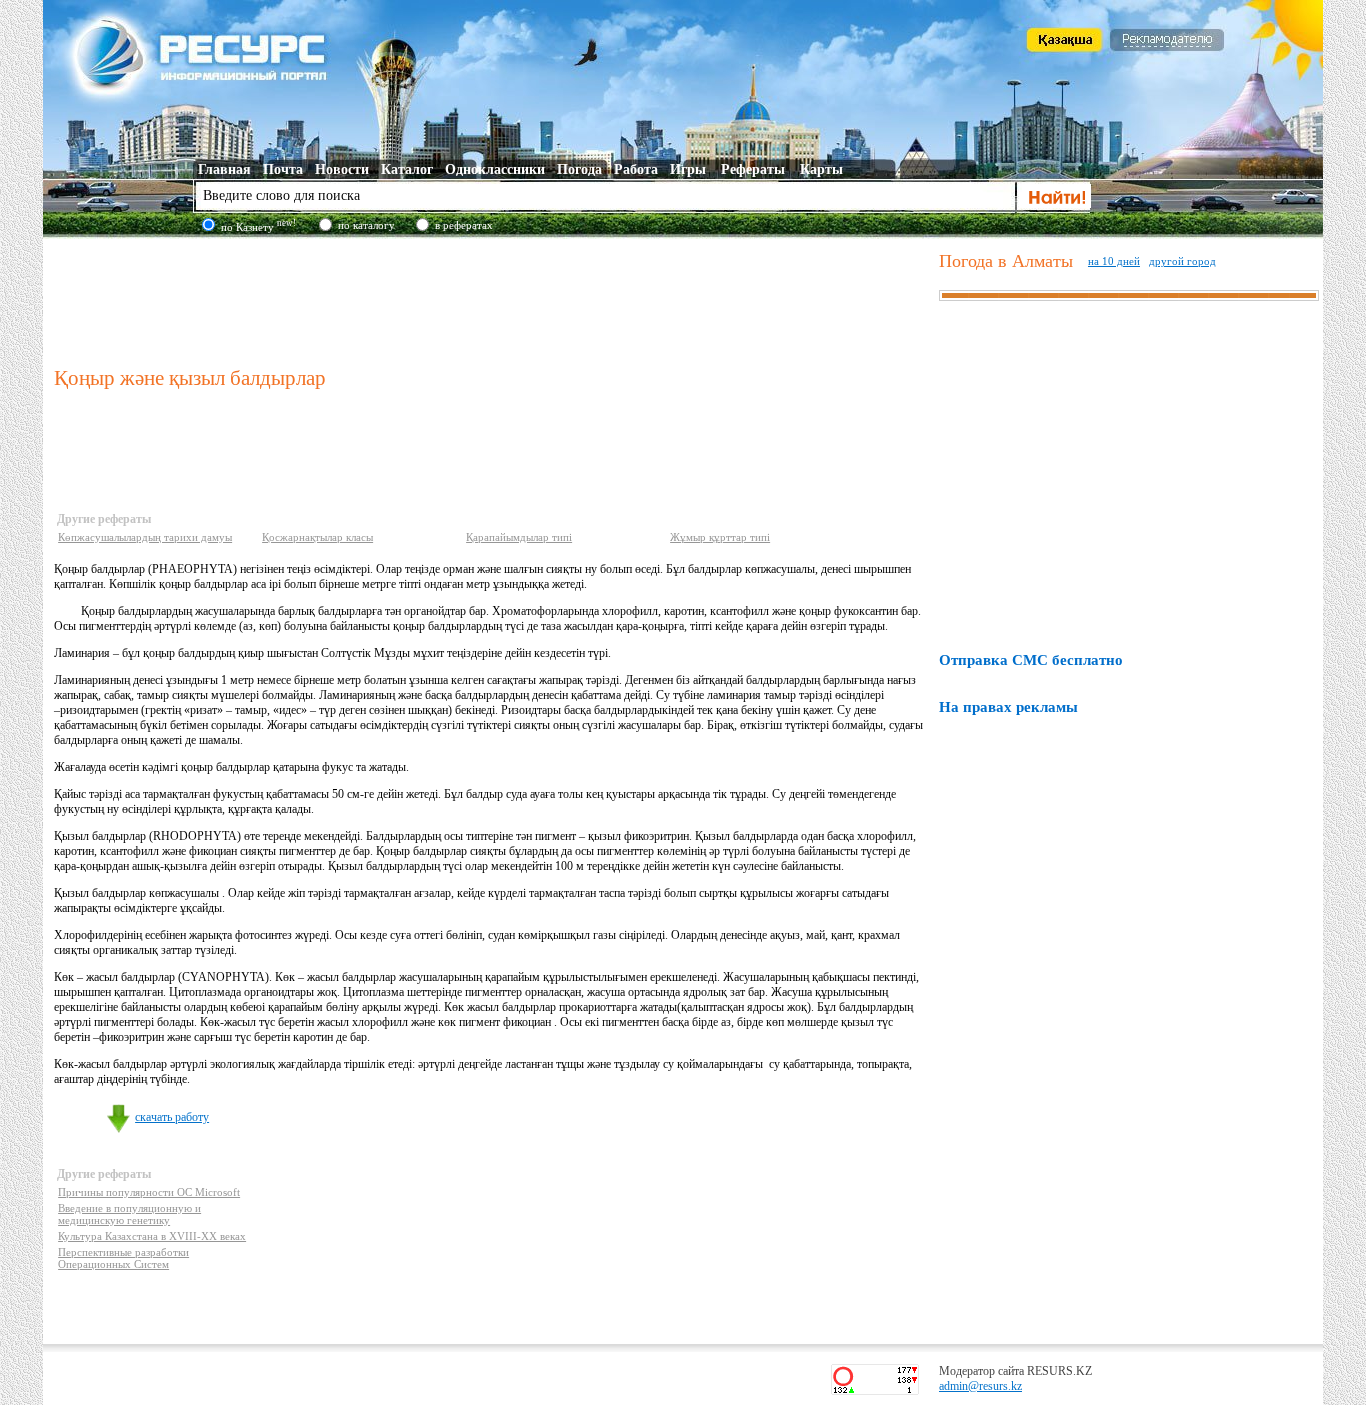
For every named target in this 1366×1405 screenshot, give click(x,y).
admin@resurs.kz (980, 1386)
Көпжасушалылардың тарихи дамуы (145, 537)
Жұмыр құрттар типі (720, 537)
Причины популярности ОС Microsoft (149, 1192)
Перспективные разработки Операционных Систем (123, 1258)
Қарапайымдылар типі (519, 537)
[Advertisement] (492, 299)
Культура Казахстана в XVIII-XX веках (152, 1236)
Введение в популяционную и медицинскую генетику (129, 1214)
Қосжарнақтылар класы (317, 537)
